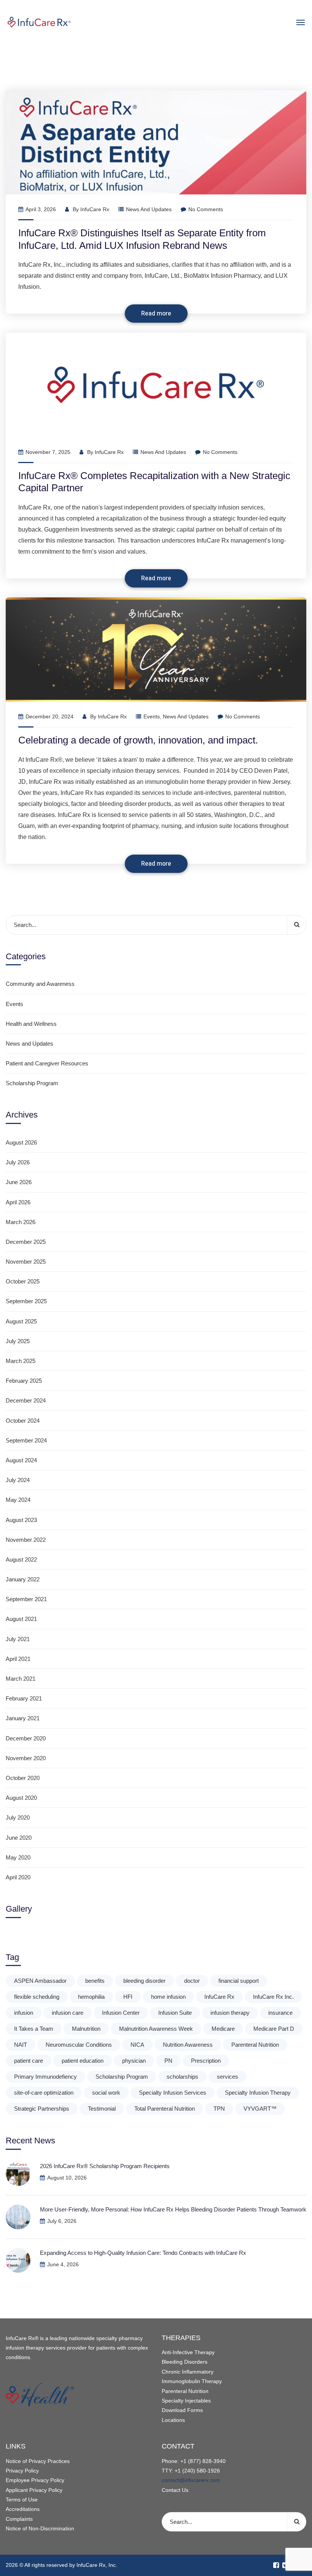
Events (152, 716)
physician (134, 2061)
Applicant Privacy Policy (34, 2490)
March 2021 (21, 1679)
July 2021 (18, 1639)
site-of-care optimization (44, 2093)
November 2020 (26, 1758)
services (228, 2077)
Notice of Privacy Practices (38, 2461)
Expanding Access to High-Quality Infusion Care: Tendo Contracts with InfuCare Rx (144, 2253)
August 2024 (21, 1460)
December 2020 (26, 1738)
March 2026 (21, 1222)
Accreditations (23, 2509)
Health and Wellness (31, 1024)
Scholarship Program (32, 1083)
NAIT (21, 2045)
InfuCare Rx (95, 209)
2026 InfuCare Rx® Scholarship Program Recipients (105, 2166)
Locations (173, 2420)
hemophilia (91, 1997)
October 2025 (23, 1281)
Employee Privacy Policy (35, 2480)
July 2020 (18, 1817)
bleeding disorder (144, 1981)
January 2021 (23, 1718)
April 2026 (18, 1202)
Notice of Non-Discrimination (40, 2528)
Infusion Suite (175, 2013)
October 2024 (23, 1421)
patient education (83, 2061)
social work (106, 2093)
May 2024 (18, 1500)
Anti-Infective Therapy (188, 2352)
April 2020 (18, 1877)
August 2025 (21, 1321)
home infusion (168, 1997)
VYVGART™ (260, 2109)
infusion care (68, 2013)
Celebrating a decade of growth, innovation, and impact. (138, 740)
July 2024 (18, 1480)
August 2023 (21, 1520)
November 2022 (26, 1540)
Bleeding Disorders (185, 2362)
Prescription (206, 2061)
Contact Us (175, 2490)
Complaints (19, 2519)
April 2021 (18, 1659)
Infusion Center (121, 2013)
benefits (95, 1981)
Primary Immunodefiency (45, 2077)
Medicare (223, 2029)
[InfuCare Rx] (156, 22)
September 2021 (26, 1599)
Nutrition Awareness (188, 2045)
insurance (280, 2013)
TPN (219, 2109)
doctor (192, 1981)
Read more (156, 314)
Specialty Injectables (186, 2401)
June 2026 (19, 1182)
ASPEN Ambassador (40, 1981)
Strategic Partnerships (42, 2109)
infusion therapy (230, 2013)
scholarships (182, 2077)
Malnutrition (86, 2029)
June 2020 (19, 1838)
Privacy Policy (22, 2471)
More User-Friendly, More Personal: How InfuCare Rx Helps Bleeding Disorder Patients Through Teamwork (173, 2209)
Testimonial (102, 2109)
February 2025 (24, 1381)
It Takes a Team (34, 2029)
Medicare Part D (274, 2029)
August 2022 (21, 1559)
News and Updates (149, 209)
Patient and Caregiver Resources (47, 1063)
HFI (128, 1997)
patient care (29, 2061)
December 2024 (26, 1400)
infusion (24, 2013)
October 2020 (23, 1778)
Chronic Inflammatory (188, 2372)
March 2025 (21, 1361)
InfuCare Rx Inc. (273, 1997)
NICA (137, 2045)
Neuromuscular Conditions (79, 2045)
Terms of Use (22, 2500)
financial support (239, 1981)
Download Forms (182, 2410)
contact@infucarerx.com (191, 2480)
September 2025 (26, 1301)
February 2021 (24, 1698)
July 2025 (18, 1341)
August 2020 (21, 1798)
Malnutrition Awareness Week (156, 2029)
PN (168, 2061)
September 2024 (26, 1440)
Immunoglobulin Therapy (192, 2381)
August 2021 (21, 1619)
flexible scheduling (37, 1997)
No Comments (206, 209)
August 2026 (21, 1142)
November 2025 (26, 1262)
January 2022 (23, 1579)
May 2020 (18, 1857)
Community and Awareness (40, 984)
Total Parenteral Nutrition (165, 2109)
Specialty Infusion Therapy (258, 2093)
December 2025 (26, 1242)
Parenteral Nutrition (255, 2045)
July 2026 (18, 1162)
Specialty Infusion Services (173, 2093)
